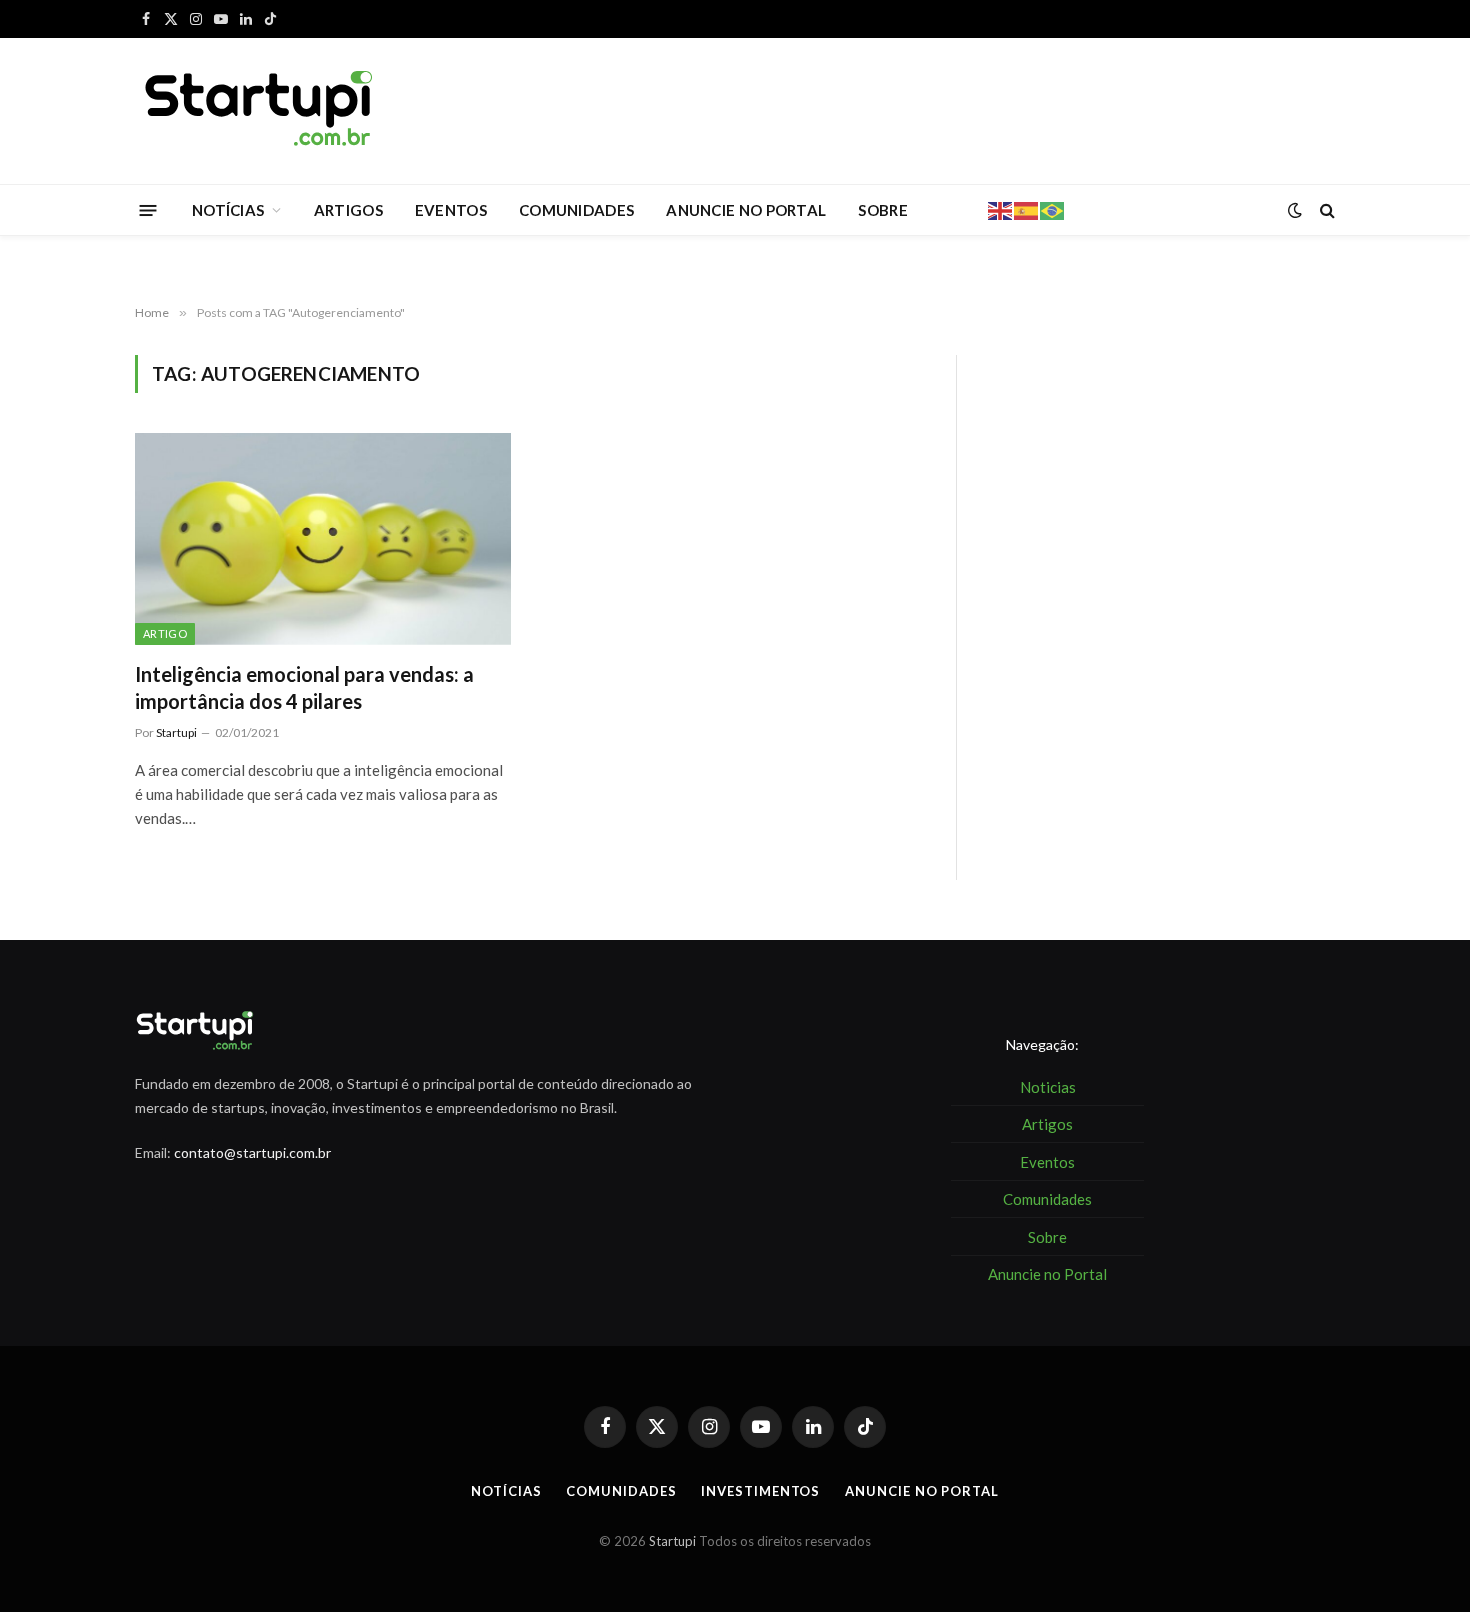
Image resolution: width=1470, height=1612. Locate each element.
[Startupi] (260, 111)
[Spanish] (1027, 209)
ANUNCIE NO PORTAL (746, 210)
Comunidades (621, 1491)
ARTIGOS (348, 210)
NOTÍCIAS (228, 210)
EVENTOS (451, 210)
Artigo (165, 633)
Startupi (176, 732)
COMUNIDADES (576, 210)
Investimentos (760, 1491)
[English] (1001, 209)
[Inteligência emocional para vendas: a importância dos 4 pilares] (323, 539)
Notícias (506, 1491)
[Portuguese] (1053, 209)
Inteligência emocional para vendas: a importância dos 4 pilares (304, 687)
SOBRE (883, 210)
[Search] (1325, 210)
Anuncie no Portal (921, 1491)
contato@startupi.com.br (252, 1152)
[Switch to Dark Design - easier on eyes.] (1295, 210)
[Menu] (148, 209)
